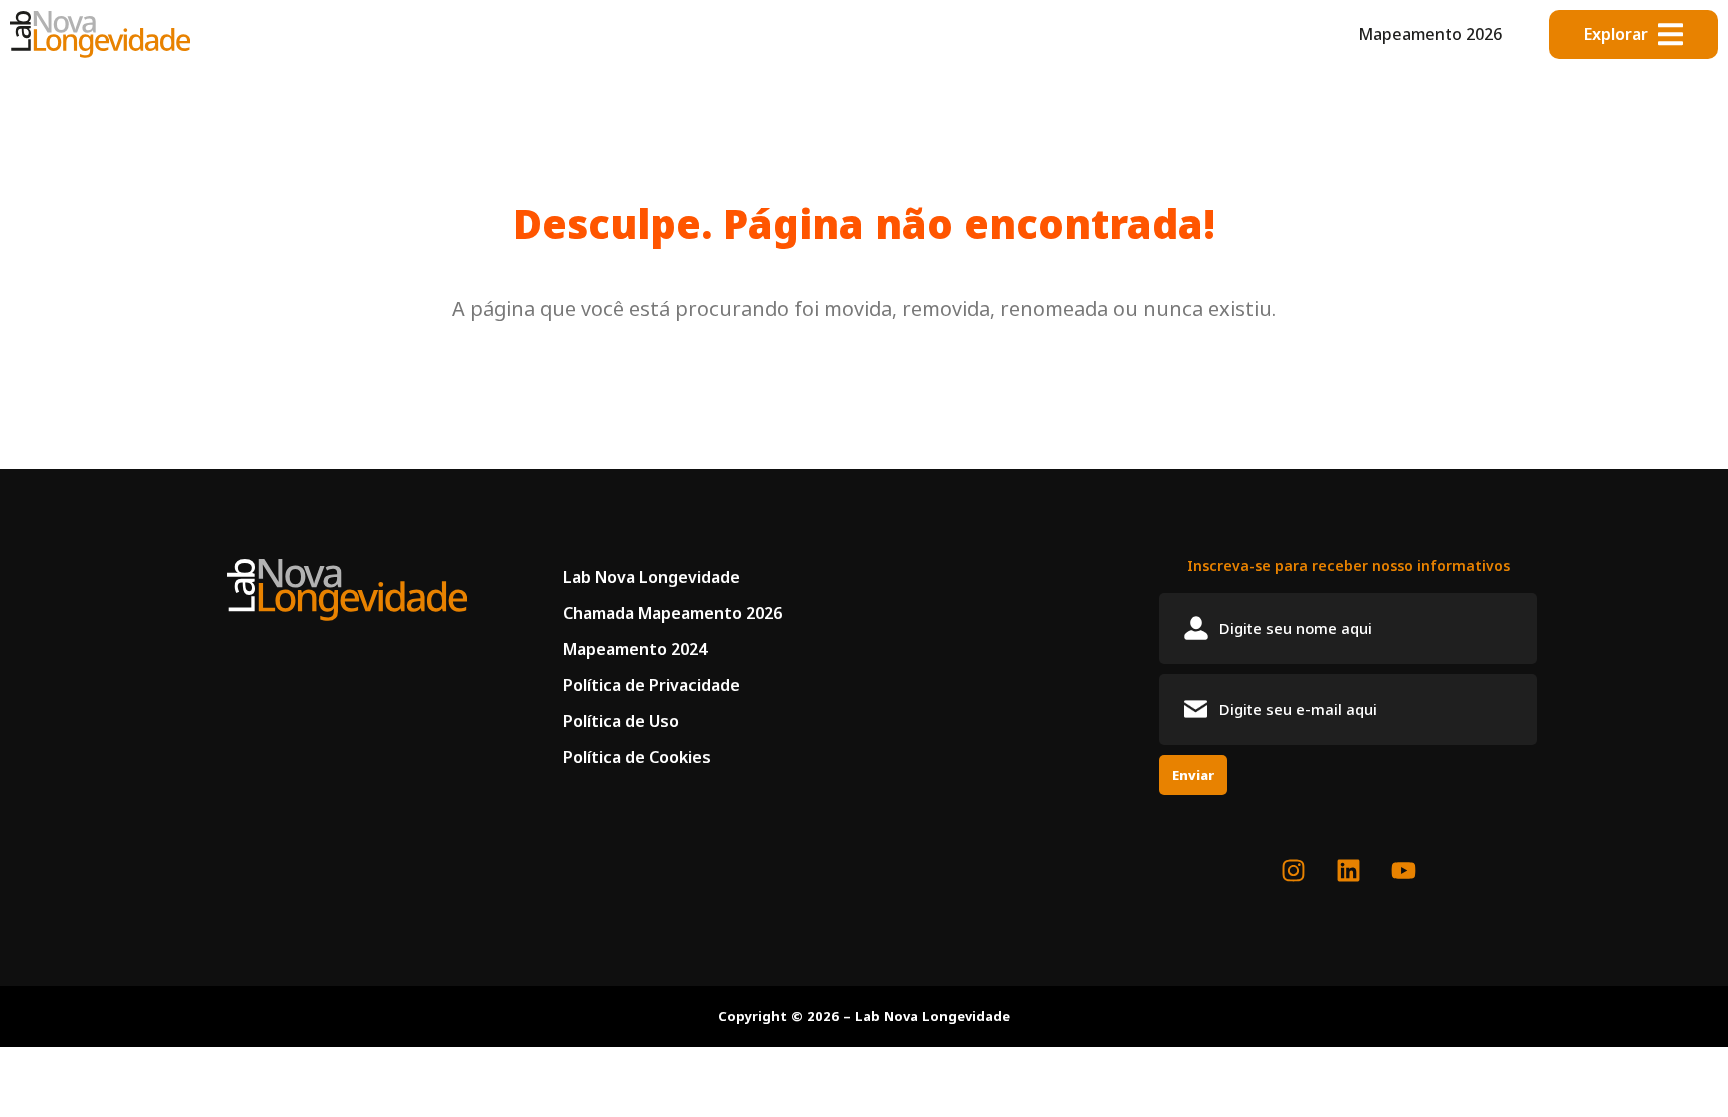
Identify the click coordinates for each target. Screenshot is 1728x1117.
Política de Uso (621, 721)
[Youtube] (1403, 871)
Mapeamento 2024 (635, 649)
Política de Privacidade (651, 685)
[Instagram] (1293, 871)
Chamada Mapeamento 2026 (672, 613)
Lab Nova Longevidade (651, 577)
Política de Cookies (637, 757)
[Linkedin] (1348, 871)
